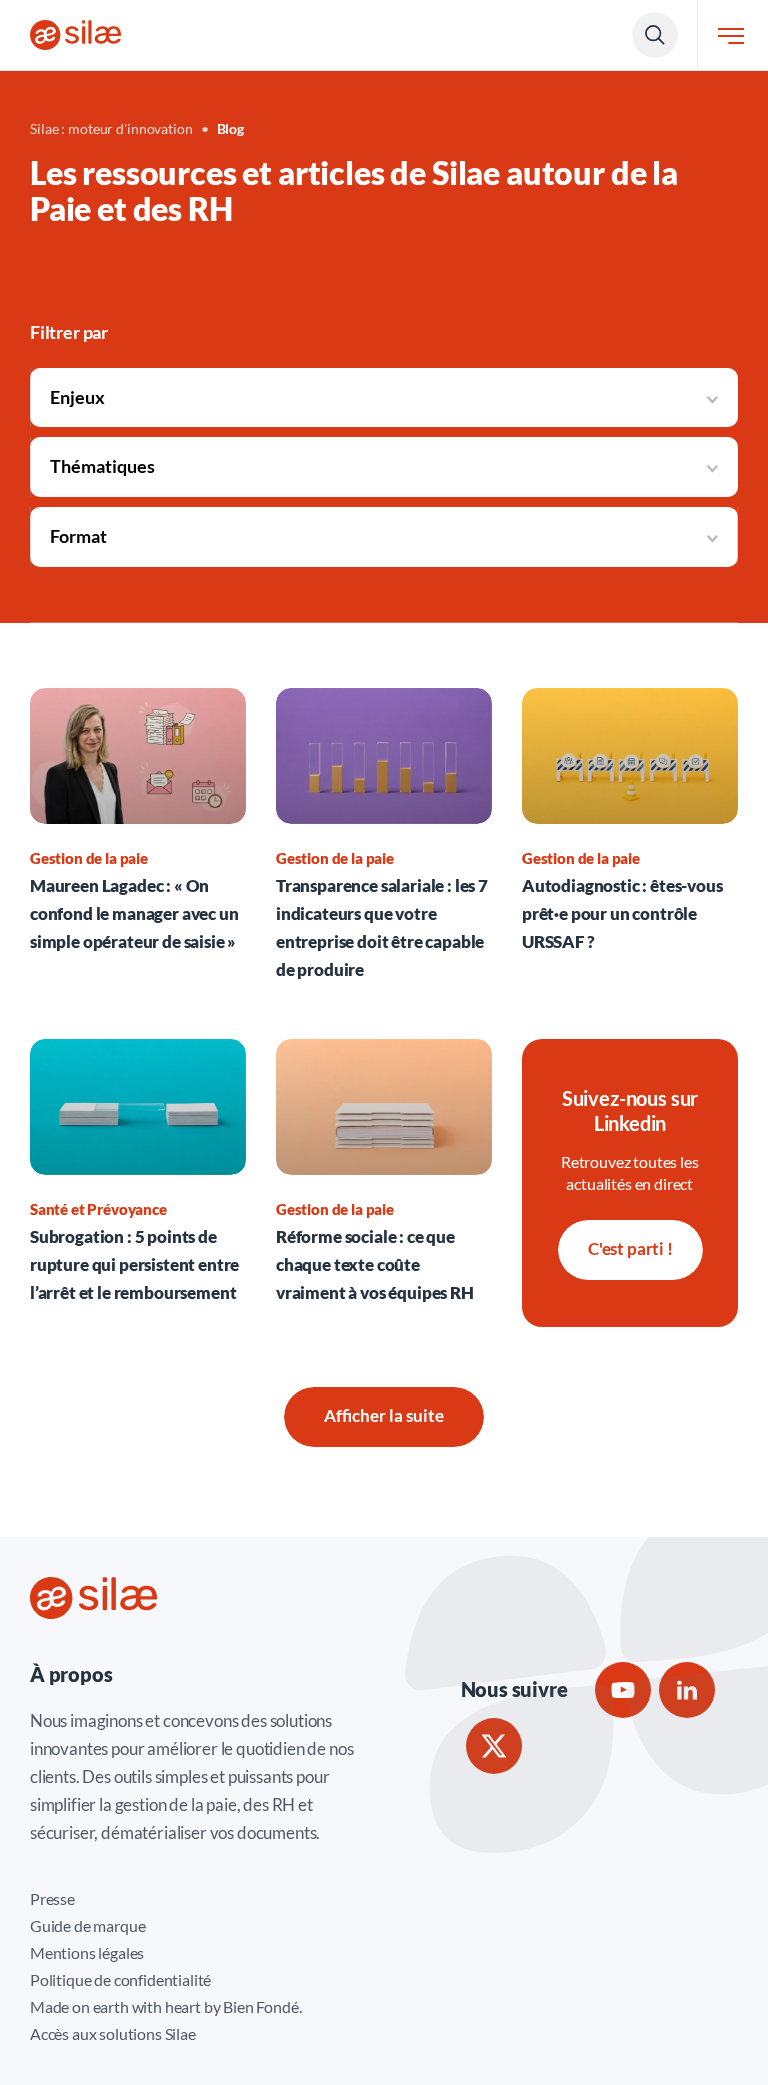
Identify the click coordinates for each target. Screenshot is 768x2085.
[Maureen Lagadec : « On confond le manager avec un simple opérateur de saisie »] (138, 836)
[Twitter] (494, 1746)
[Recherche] (655, 35)
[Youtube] (623, 1690)
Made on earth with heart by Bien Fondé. (165, 2006)
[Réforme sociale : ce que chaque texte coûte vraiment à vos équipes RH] (384, 1173)
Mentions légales (87, 1952)
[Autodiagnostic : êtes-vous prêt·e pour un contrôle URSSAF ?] (630, 836)
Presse (52, 1898)
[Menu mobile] (731, 35)
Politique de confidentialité (120, 1979)
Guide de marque (87, 1925)
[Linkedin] (687, 1690)
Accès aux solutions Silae (113, 2033)
